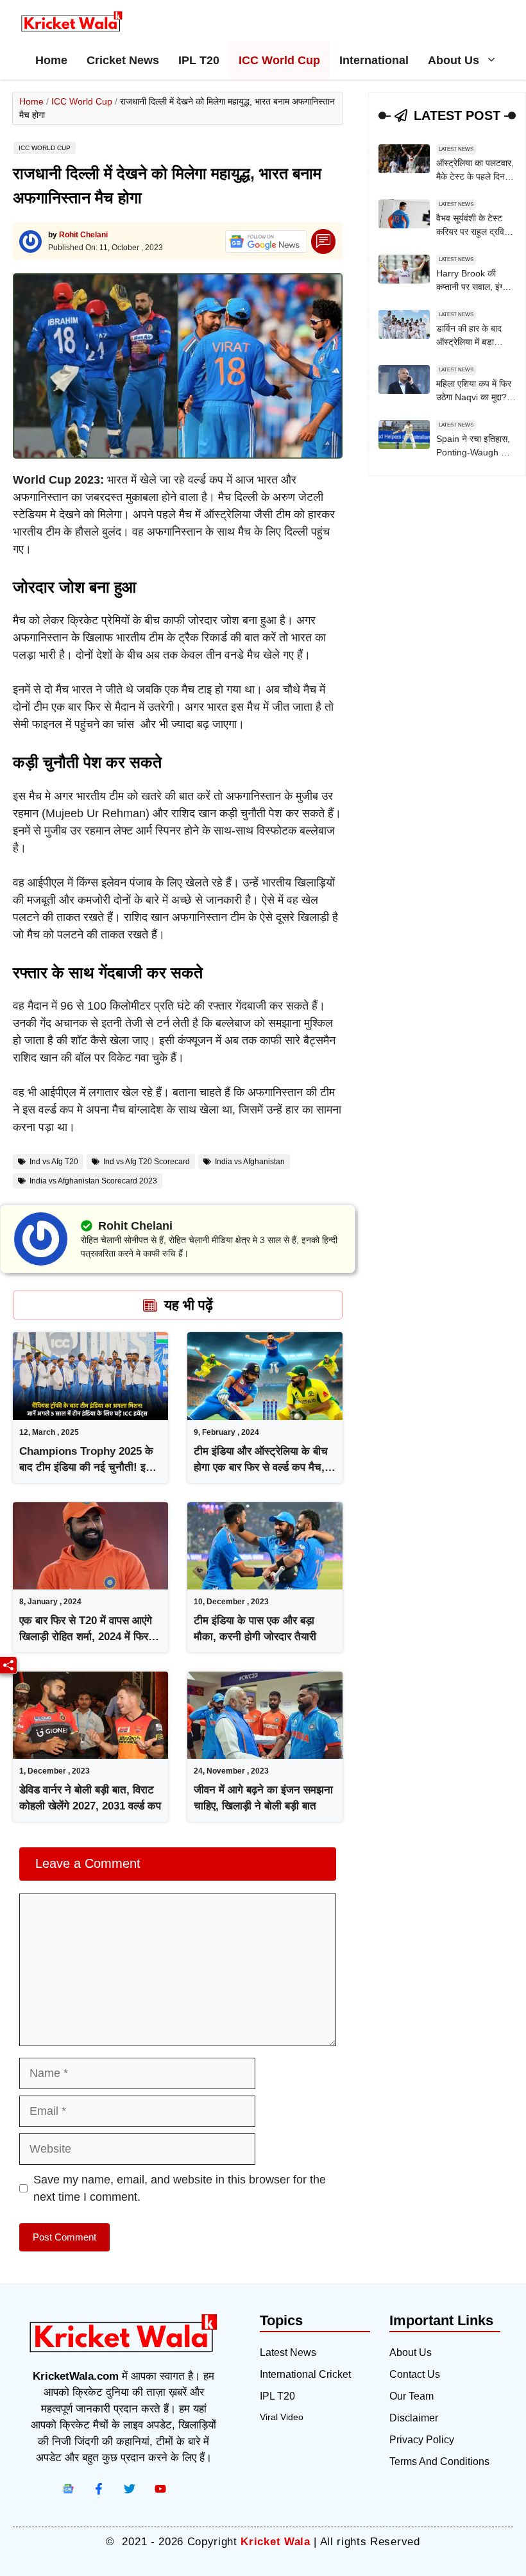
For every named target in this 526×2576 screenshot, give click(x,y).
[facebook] (68, 2489)
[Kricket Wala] (72, 22)
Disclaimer (414, 2418)
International (374, 60)
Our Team (411, 2396)
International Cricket (305, 2374)
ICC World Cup (279, 60)
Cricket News (123, 60)
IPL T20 (199, 60)
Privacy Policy (422, 2440)
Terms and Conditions (439, 2462)
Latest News (456, 149)
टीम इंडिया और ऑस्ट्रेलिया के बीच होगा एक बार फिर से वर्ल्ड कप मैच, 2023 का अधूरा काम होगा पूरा (261, 1468)
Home (51, 60)
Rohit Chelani (83, 235)
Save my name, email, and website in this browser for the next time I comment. (180, 2188)
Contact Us (415, 2374)
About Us (454, 60)
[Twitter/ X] (130, 2489)
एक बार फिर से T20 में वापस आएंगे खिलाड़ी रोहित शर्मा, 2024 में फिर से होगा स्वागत (89, 1637)
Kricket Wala (275, 2542)
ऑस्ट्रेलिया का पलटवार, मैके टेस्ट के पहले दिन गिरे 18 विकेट (475, 176)
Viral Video (282, 2417)
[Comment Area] (324, 241)
